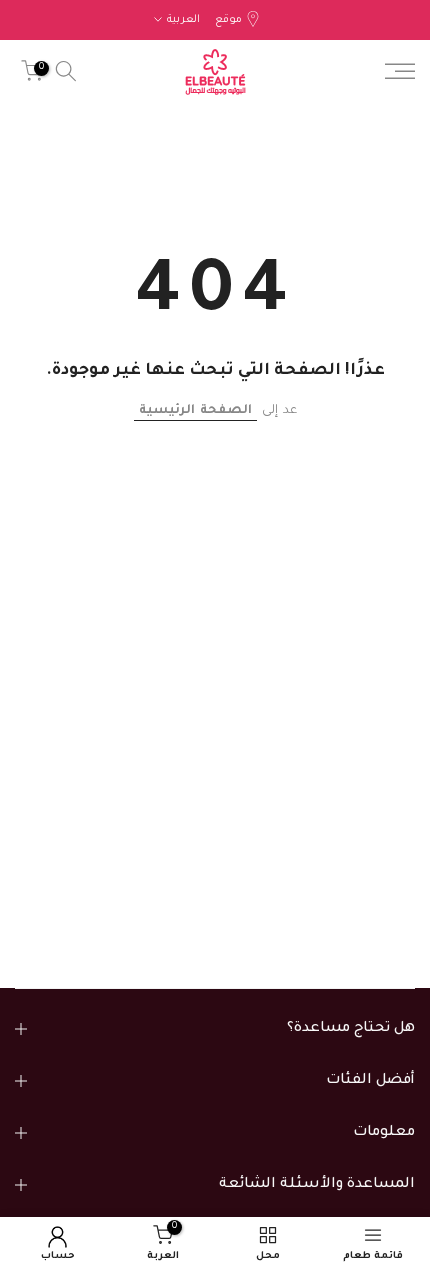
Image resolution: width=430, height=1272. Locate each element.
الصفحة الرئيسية (195, 411)
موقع (228, 20)
